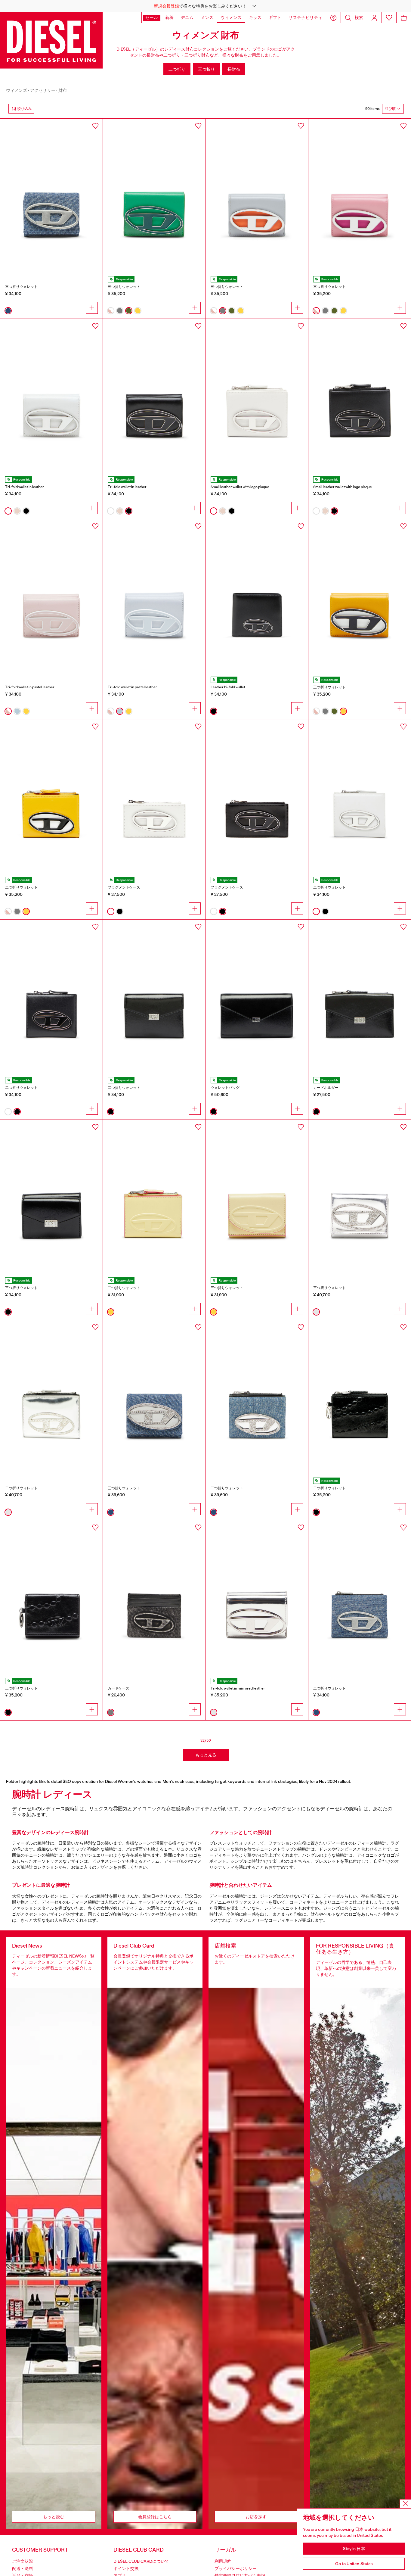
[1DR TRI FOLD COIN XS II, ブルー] (51, 195)
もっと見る (206, 1755)
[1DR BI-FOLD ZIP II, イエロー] (51, 796)
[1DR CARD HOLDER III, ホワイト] (154, 796)
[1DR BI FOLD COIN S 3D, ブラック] (257, 596)
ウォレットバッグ (225, 1088)
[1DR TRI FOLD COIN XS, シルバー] (360, 1197)
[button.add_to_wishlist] (95, 126)
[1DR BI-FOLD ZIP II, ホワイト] (257, 396)
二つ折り (177, 69)
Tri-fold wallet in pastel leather (30, 687)
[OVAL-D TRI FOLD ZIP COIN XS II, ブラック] (51, 1597)
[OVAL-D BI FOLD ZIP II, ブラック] (360, 1397)
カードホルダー (326, 1088)
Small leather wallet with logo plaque (240, 487)
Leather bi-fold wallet (228, 687)
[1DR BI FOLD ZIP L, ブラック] (51, 996)
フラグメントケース (124, 887)
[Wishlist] (389, 18)
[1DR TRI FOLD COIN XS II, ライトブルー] (154, 596)
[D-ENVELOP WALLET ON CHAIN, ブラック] (257, 996)
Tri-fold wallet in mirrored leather (238, 1688)
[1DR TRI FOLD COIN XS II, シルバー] (257, 1597)
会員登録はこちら (155, 2517)
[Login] (374, 18)
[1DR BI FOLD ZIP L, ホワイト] (360, 796)
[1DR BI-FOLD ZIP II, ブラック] (360, 396)
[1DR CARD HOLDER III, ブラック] (257, 796)
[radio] (8, 311)
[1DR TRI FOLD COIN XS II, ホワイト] (51, 396)
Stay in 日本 (354, 2549)
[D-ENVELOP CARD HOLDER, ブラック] (360, 996)
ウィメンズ (17, 90)
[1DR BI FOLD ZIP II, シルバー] (51, 1397)
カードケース (119, 1688)
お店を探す (256, 2517)
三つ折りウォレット (21, 287)
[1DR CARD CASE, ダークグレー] (154, 1597)
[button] (205, 6)
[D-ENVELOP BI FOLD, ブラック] (154, 996)
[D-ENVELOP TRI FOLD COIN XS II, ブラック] (51, 1197)
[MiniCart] (404, 18)
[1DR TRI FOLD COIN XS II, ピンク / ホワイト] (360, 195)
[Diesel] (51, 40)
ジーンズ (268, 1896)
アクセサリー (43, 90)
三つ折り (206, 69)
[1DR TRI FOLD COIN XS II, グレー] (257, 195)
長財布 (234, 69)
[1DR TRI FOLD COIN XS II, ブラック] (154, 396)
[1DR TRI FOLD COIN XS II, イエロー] (360, 596)
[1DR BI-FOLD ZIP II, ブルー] (360, 1597)
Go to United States (354, 2564)
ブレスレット (327, 1861)
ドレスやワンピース (338, 1849)
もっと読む (54, 2517)
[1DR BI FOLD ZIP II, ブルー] (257, 1397)
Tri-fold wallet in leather (25, 487)
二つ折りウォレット (21, 887)
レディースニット (281, 1908)
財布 (63, 90)
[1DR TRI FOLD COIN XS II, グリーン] (154, 195)
